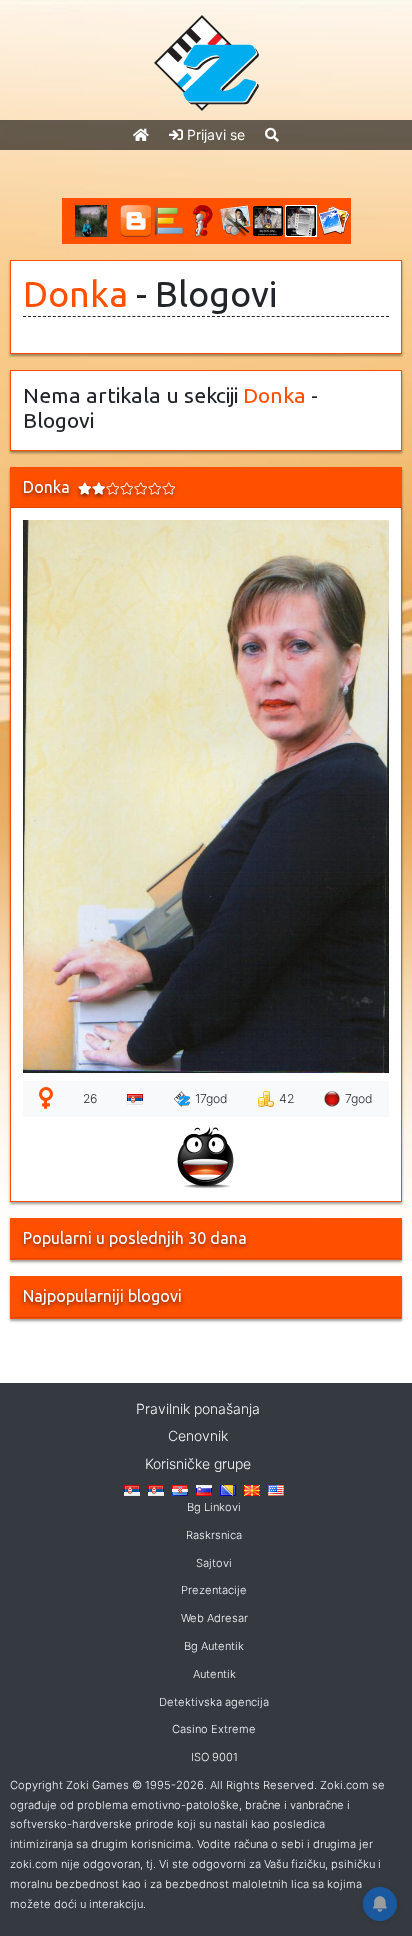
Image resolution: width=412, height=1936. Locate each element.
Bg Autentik (214, 1646)
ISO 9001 (214, 1757)
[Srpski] (156, 1489)
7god (359, 1098)
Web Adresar (214, 1618)
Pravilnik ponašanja (198, 1408)
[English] (276, 1489)
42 (286, 1098)
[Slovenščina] (204, 1489)
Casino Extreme (214, 1729)
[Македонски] (252, 1489)
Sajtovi (214, 1563)
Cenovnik (198, 1435)
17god (211, 1098)
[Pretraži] (272, 134)
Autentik (214, 1674)
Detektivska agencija (214, 1702)
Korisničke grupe (198, 1463)
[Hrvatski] (180, 1489)
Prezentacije (214, 1590)
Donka (75, 294)
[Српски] (132, 1489)
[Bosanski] (228, 1489)
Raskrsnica (214, 1535)
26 (90, 1098)
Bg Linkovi (214, 1507)
